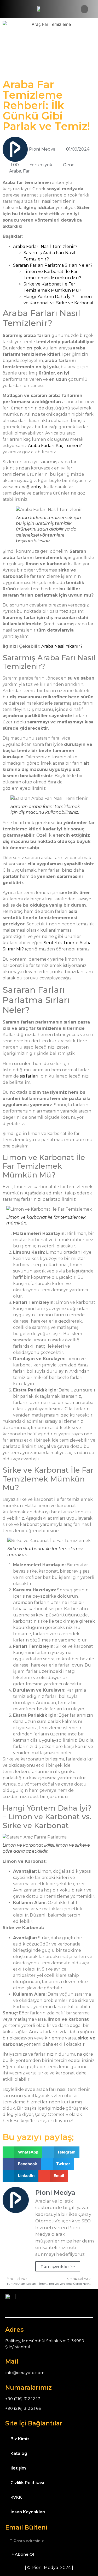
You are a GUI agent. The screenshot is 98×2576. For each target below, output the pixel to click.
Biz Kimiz (20, 2439)
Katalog (19, 2453)
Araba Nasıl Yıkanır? (62, 646)
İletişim (18, 2468)
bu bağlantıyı (29, 487)
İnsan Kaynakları (28, 2512)
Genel (69, 165)
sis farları (29, 1076)
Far (26, 171)
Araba (15, 171)
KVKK (16, 2497)
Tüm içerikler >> (58, 2266)
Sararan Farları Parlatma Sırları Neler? (53, 265)
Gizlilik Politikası (27, 2483)
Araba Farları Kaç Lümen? (55, 446)
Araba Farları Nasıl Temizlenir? (45, 246)
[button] (84, 9)
